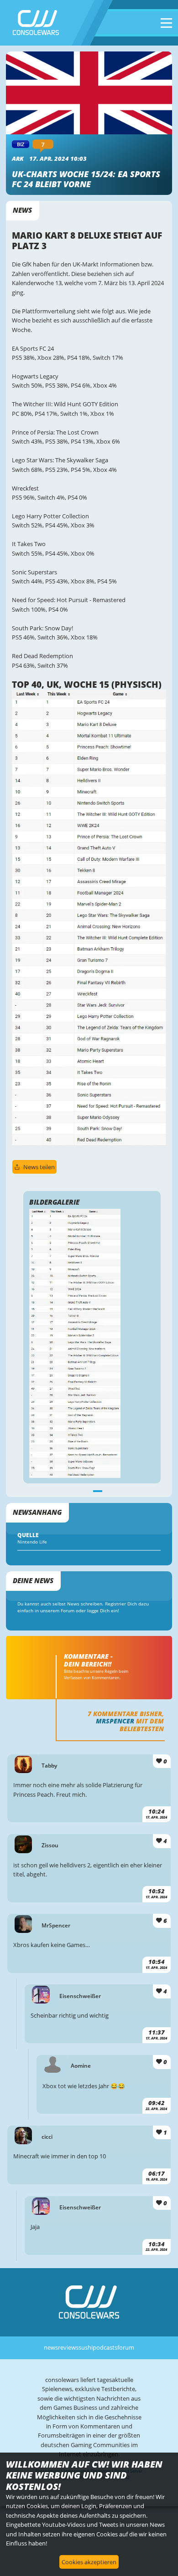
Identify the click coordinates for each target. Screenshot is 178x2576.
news (51, 2347)
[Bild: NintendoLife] (89, 1144)
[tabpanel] (92, 1343)
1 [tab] (98, 1490)
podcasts (105, 2347)
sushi (86, 2347)
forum (126, 2347)
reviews (68, 2347)
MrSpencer (115, 1721)
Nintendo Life (32, 1542)
